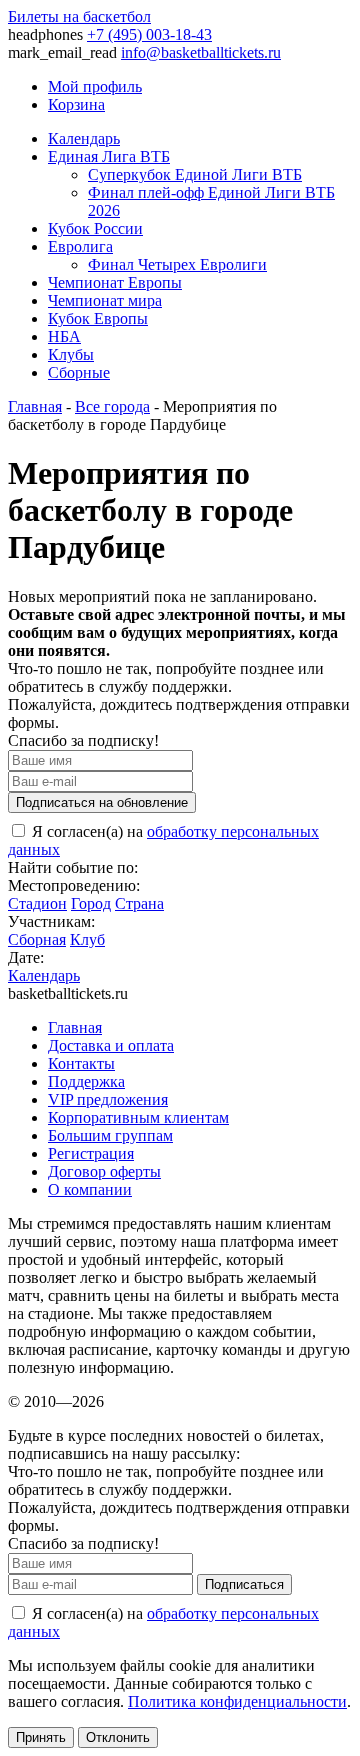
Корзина (76, 104)
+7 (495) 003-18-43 (149, 34)
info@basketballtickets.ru (201, 52)
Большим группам (110, 1135)
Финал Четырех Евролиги (177, 264)
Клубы (71, 354)
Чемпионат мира (105, 300)
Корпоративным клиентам (138, 1117)
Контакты (81, 1063)
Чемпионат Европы (115, 282)
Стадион (37, 903)
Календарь (84, 138)
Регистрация (91, 1153)
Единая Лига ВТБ (109, 156)
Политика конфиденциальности (237, 1701)
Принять (41, 1737)
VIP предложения (108, 1099)
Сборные (79, 372)
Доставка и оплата (111, 1045)
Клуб (87, 939)
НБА (64, 336)
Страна (139, 903)
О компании (90, 1189)
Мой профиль (95, 86)
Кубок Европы (98, 318)
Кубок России (95, 228)
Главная (35, 406)
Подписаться (244, 1584)
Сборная (37, 939)
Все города (112, 406)
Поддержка (86, 1081)
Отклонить (118, 1737)
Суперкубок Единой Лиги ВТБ (195, 174)
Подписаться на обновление (102, 802)
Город (91, 903)
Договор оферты (104, 1171)
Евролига (80, 246)
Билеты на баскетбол (79, 16)
